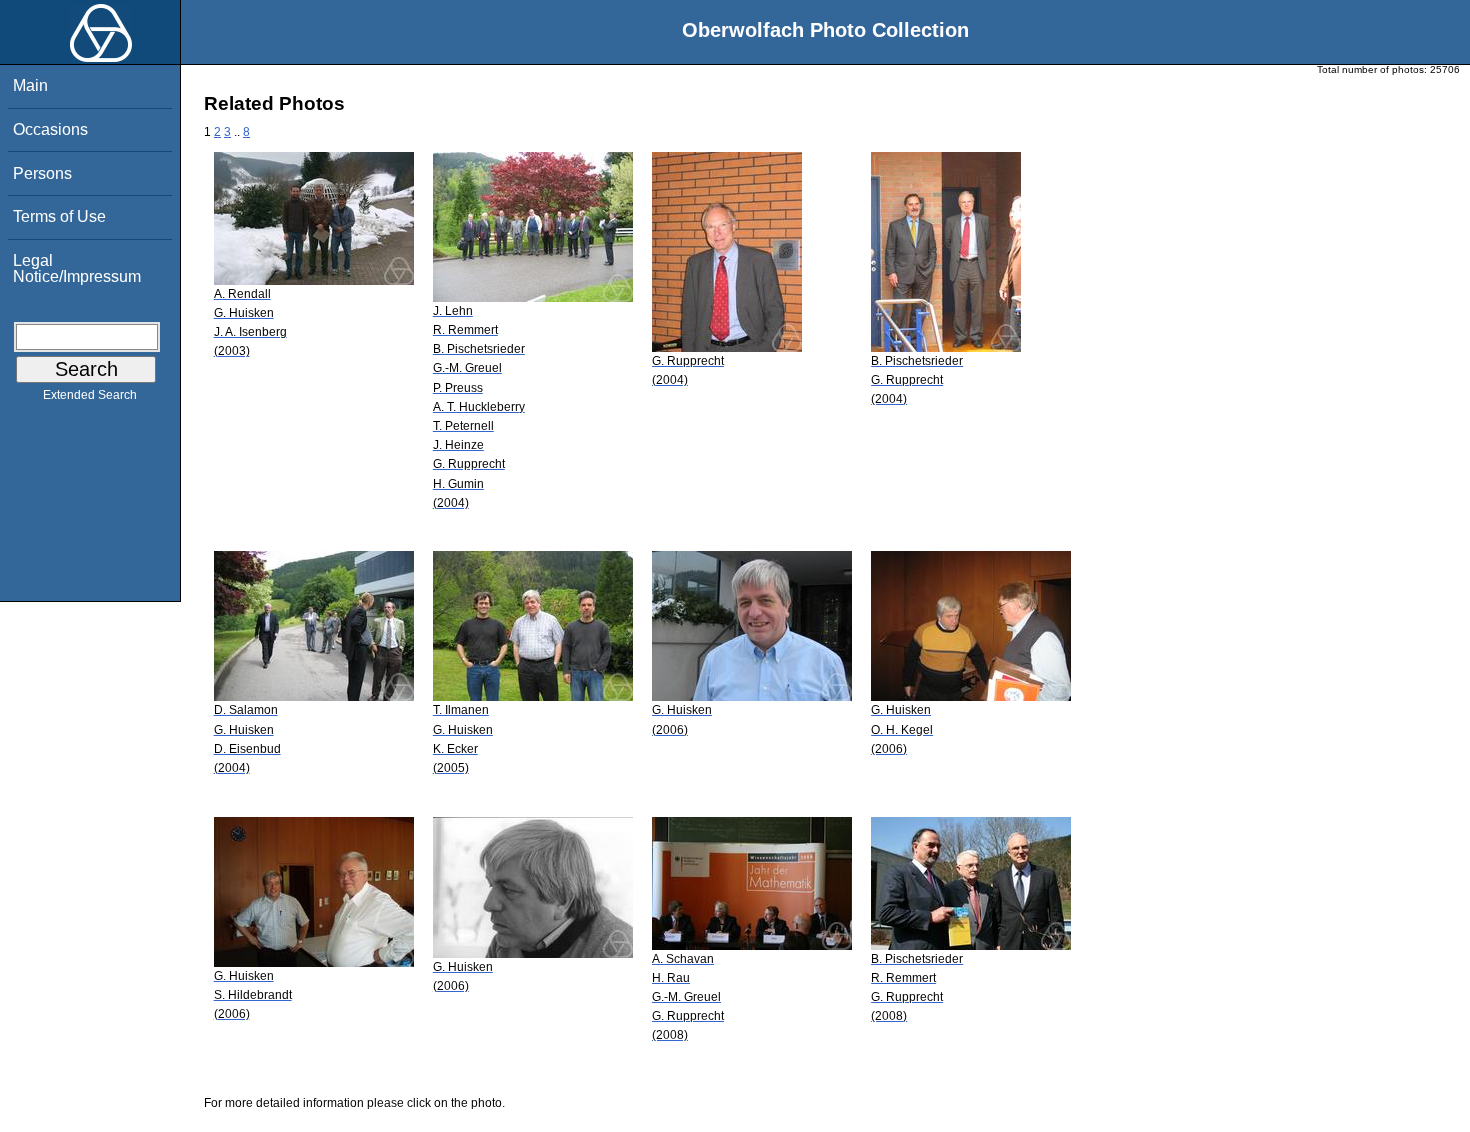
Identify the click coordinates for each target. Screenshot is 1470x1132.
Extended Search (90, 395)
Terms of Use (59, 216)
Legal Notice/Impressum (77, 268)
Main (30, 85)
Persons (42, 173)
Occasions (50, 129)
